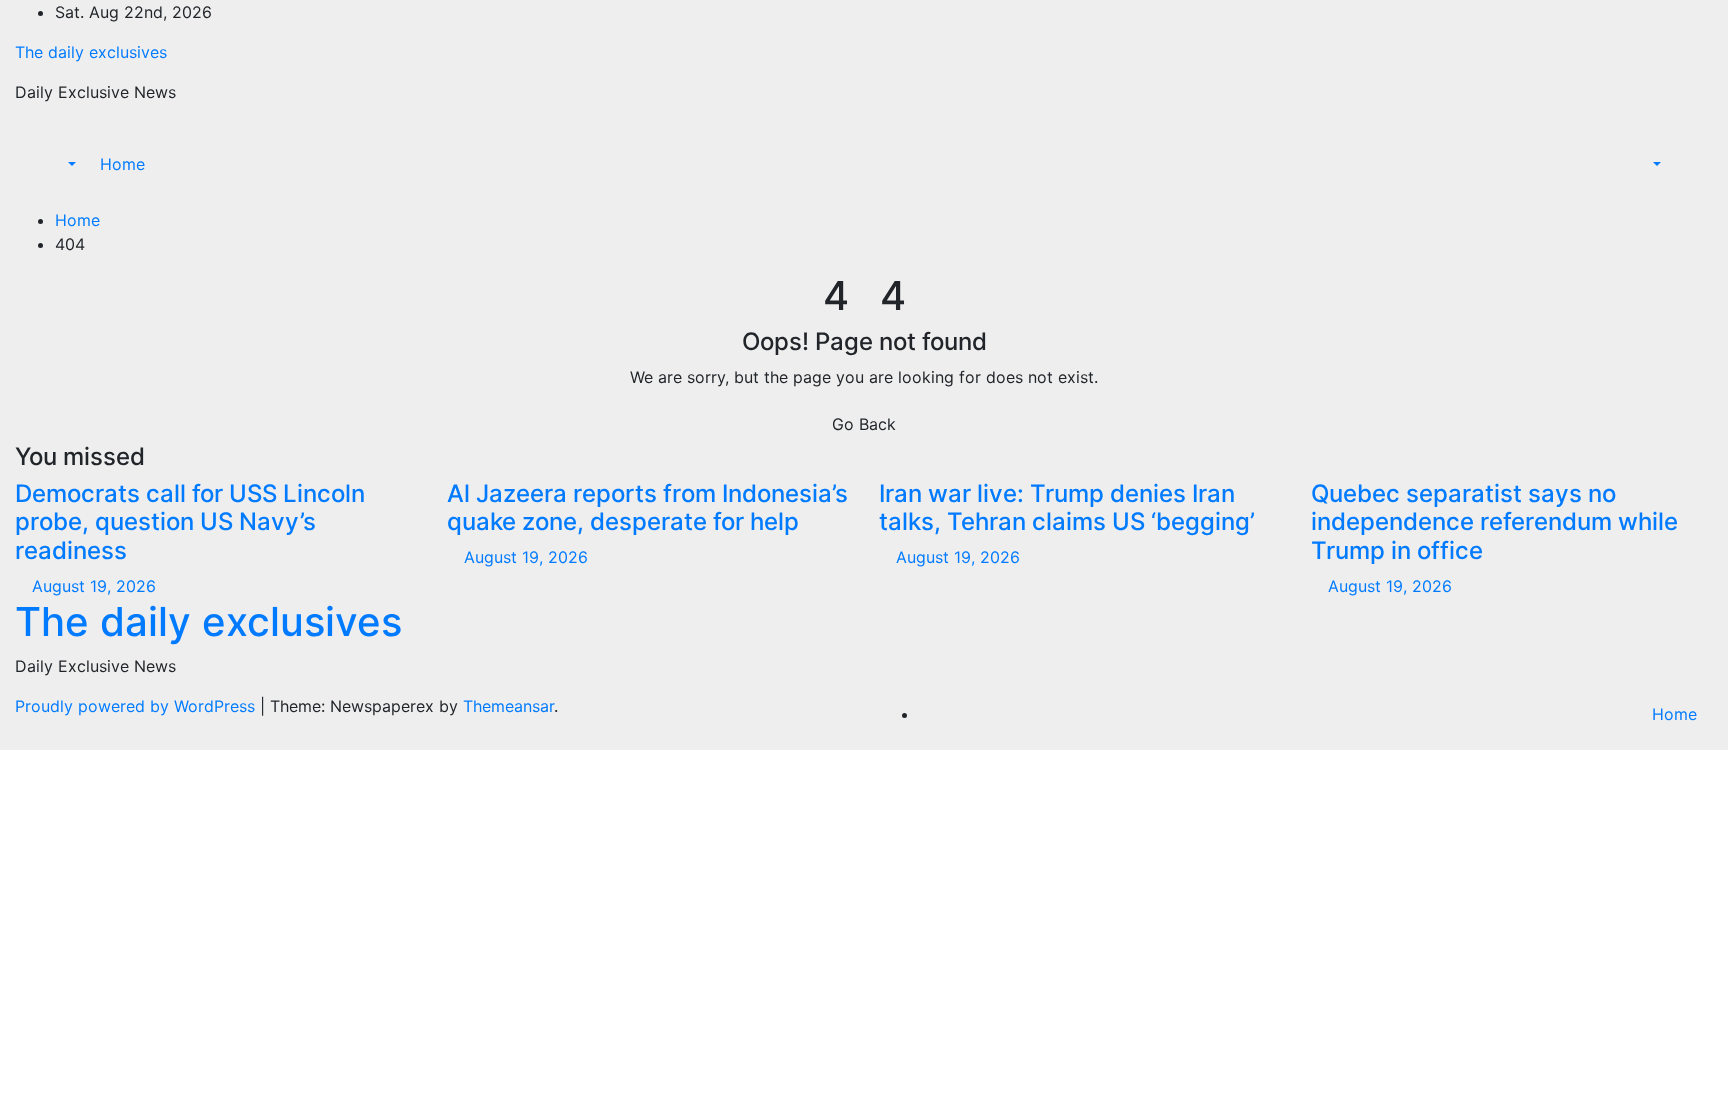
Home (122, 164)
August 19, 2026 (94, 586)
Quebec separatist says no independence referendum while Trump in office (1494, 522)
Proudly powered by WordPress (137, 706)
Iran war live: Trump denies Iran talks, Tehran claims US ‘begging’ (1067, 508)
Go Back (864, 424)
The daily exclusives (91, 52)
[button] (61, 164)
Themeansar (508, 706)
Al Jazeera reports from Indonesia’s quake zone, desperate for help (647, 508)
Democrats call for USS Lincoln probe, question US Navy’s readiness (190, 522)
